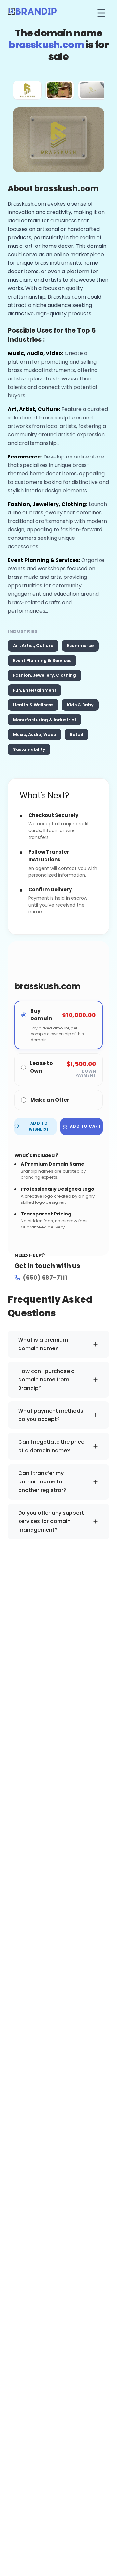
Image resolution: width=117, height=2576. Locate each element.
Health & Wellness (33, 705)
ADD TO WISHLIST (39, 1126)
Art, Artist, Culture (33, 646)
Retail (77, 734)
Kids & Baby (80, 705)
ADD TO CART (85, 1126)
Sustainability (29, 749)
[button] (27, 90)
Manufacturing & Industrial (45, 720)
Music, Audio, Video (35, 734)
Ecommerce (80, 646)
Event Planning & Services (42, 661)
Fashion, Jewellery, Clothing (45, 675)
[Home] (32, 13)
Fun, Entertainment (35, 690)
